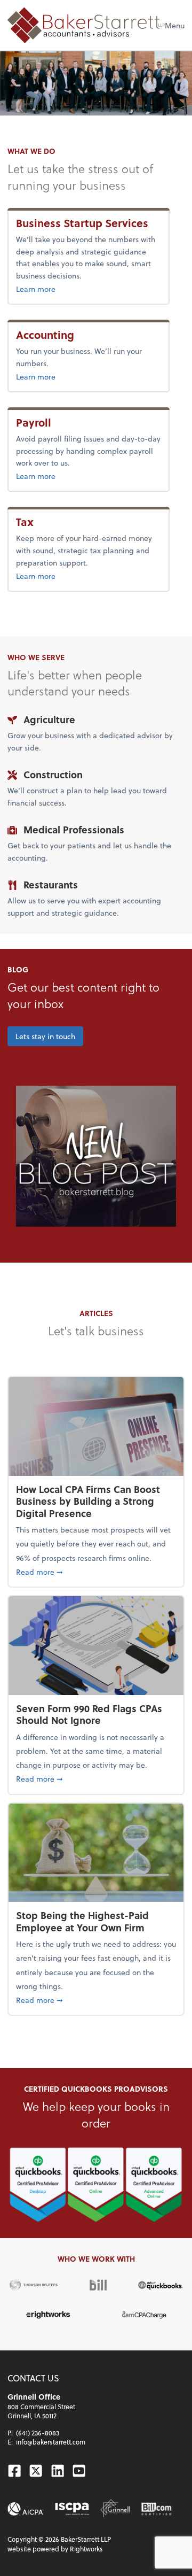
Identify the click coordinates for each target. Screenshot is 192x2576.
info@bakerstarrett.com (51, 2442)
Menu (175, 25)
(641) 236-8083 (38, 2433)
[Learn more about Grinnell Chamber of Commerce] (115, 2509)
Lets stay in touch (45, 1036)
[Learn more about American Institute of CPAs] (26, 2509)
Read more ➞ (96, 1572)
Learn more (89, 289)
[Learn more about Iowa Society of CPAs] (72, 2509)
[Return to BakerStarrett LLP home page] (86, 25)
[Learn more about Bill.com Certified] (157, 2509)
